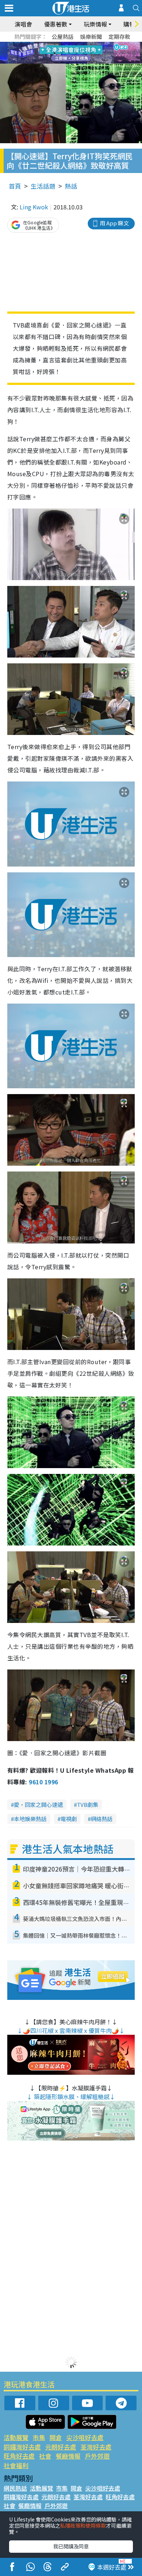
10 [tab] (76, 53)
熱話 (71, 186)
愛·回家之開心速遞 (38, 1805)
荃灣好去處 (96, 2447)
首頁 (15, 186)
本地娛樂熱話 (30, 1819)
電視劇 (69, 1819)
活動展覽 (16, 2437)
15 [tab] (76, 62)
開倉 (56, 2437)
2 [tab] (62, 44)
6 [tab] (91, 44)
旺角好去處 (19, 2456)
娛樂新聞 (91, 37)
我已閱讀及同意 (71, 2546)
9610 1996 (43, 1782)
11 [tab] (84, 53)
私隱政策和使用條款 (83, 2525)
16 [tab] (84, 62)
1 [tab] (55, 44)
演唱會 (23, 24)
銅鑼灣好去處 (22, 2447)
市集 (39, 2437)
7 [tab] (55, 53)
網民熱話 (15, 2488)
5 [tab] (84, 44)
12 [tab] (91, 53)
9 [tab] (69, 53)
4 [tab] (76, 44)
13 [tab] (62, 62)
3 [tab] (69, 44)
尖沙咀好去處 (85, 2437)
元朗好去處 (61, 2447)
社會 (45, 2456)
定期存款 (119, 37)
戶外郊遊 (97, 2456)
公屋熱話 (63, 37)
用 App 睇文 (114, 223)
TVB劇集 (88, 1805)
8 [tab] (62, 53)
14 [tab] (69, 62)
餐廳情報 (68, 2456)
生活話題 (43, 186)
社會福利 (16, 2465)
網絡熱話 (102, 1819)
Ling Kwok (34, 207)
